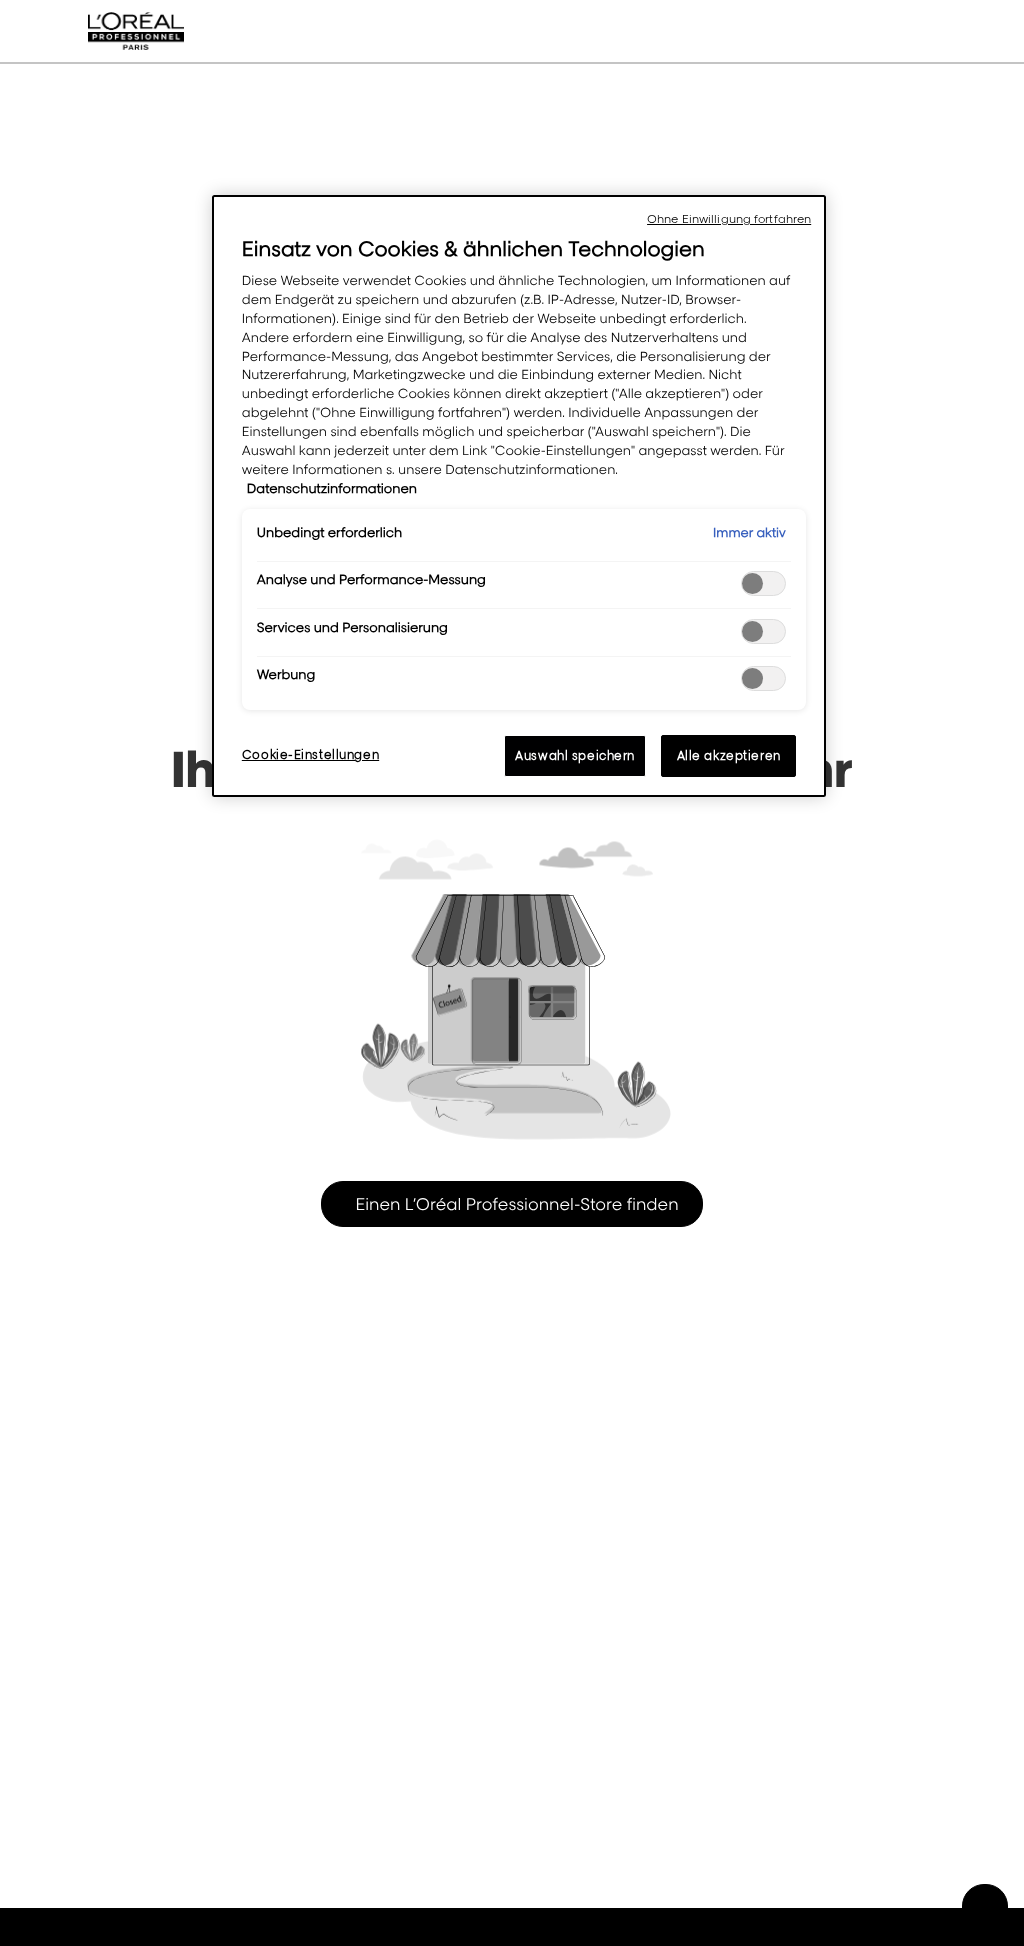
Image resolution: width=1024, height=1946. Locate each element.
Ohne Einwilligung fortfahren (729, 219)
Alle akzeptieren (729, 755)
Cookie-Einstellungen (310, 754)
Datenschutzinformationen (332, 489)
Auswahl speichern (575, 755)
